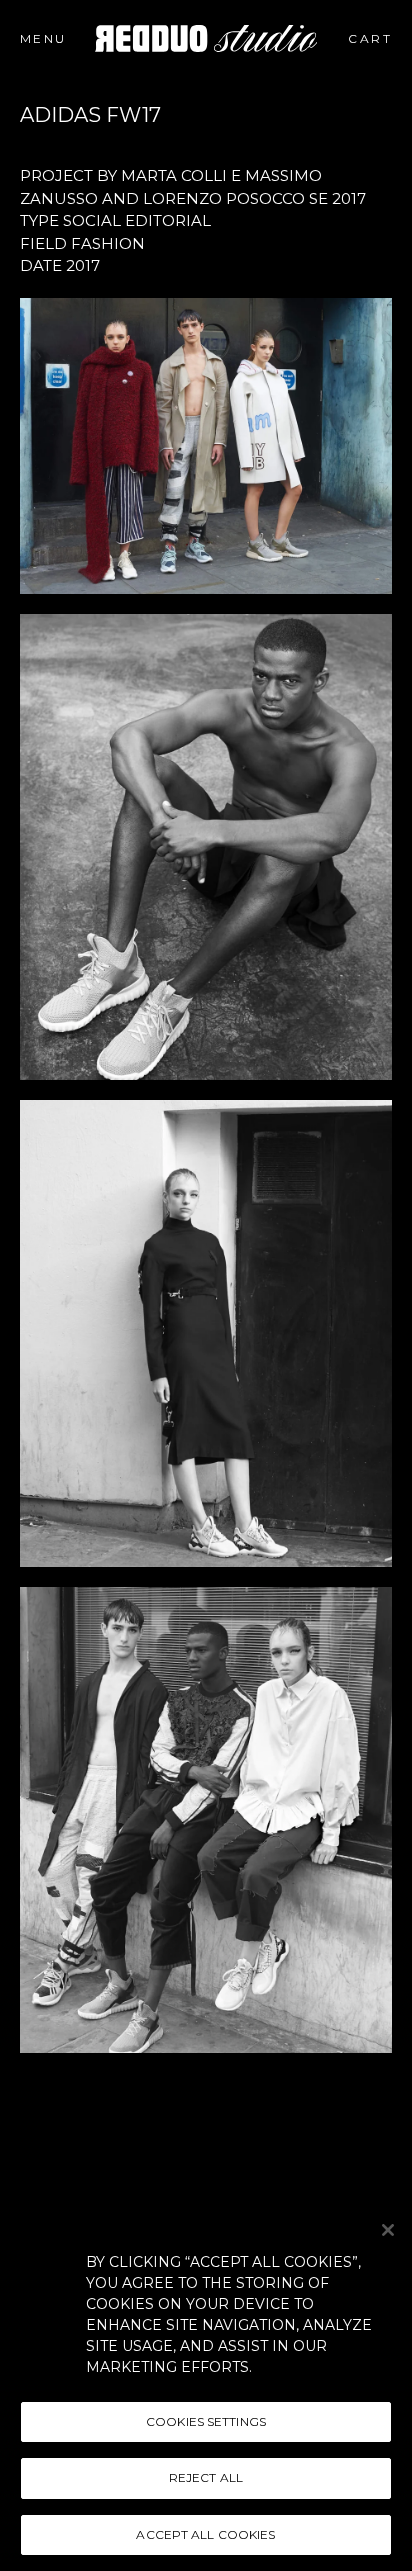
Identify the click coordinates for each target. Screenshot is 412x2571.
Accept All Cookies (205, 2534)
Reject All (206, 2477)
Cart (383, 38)
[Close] (388, 2230)
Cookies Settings (206, 2421)
